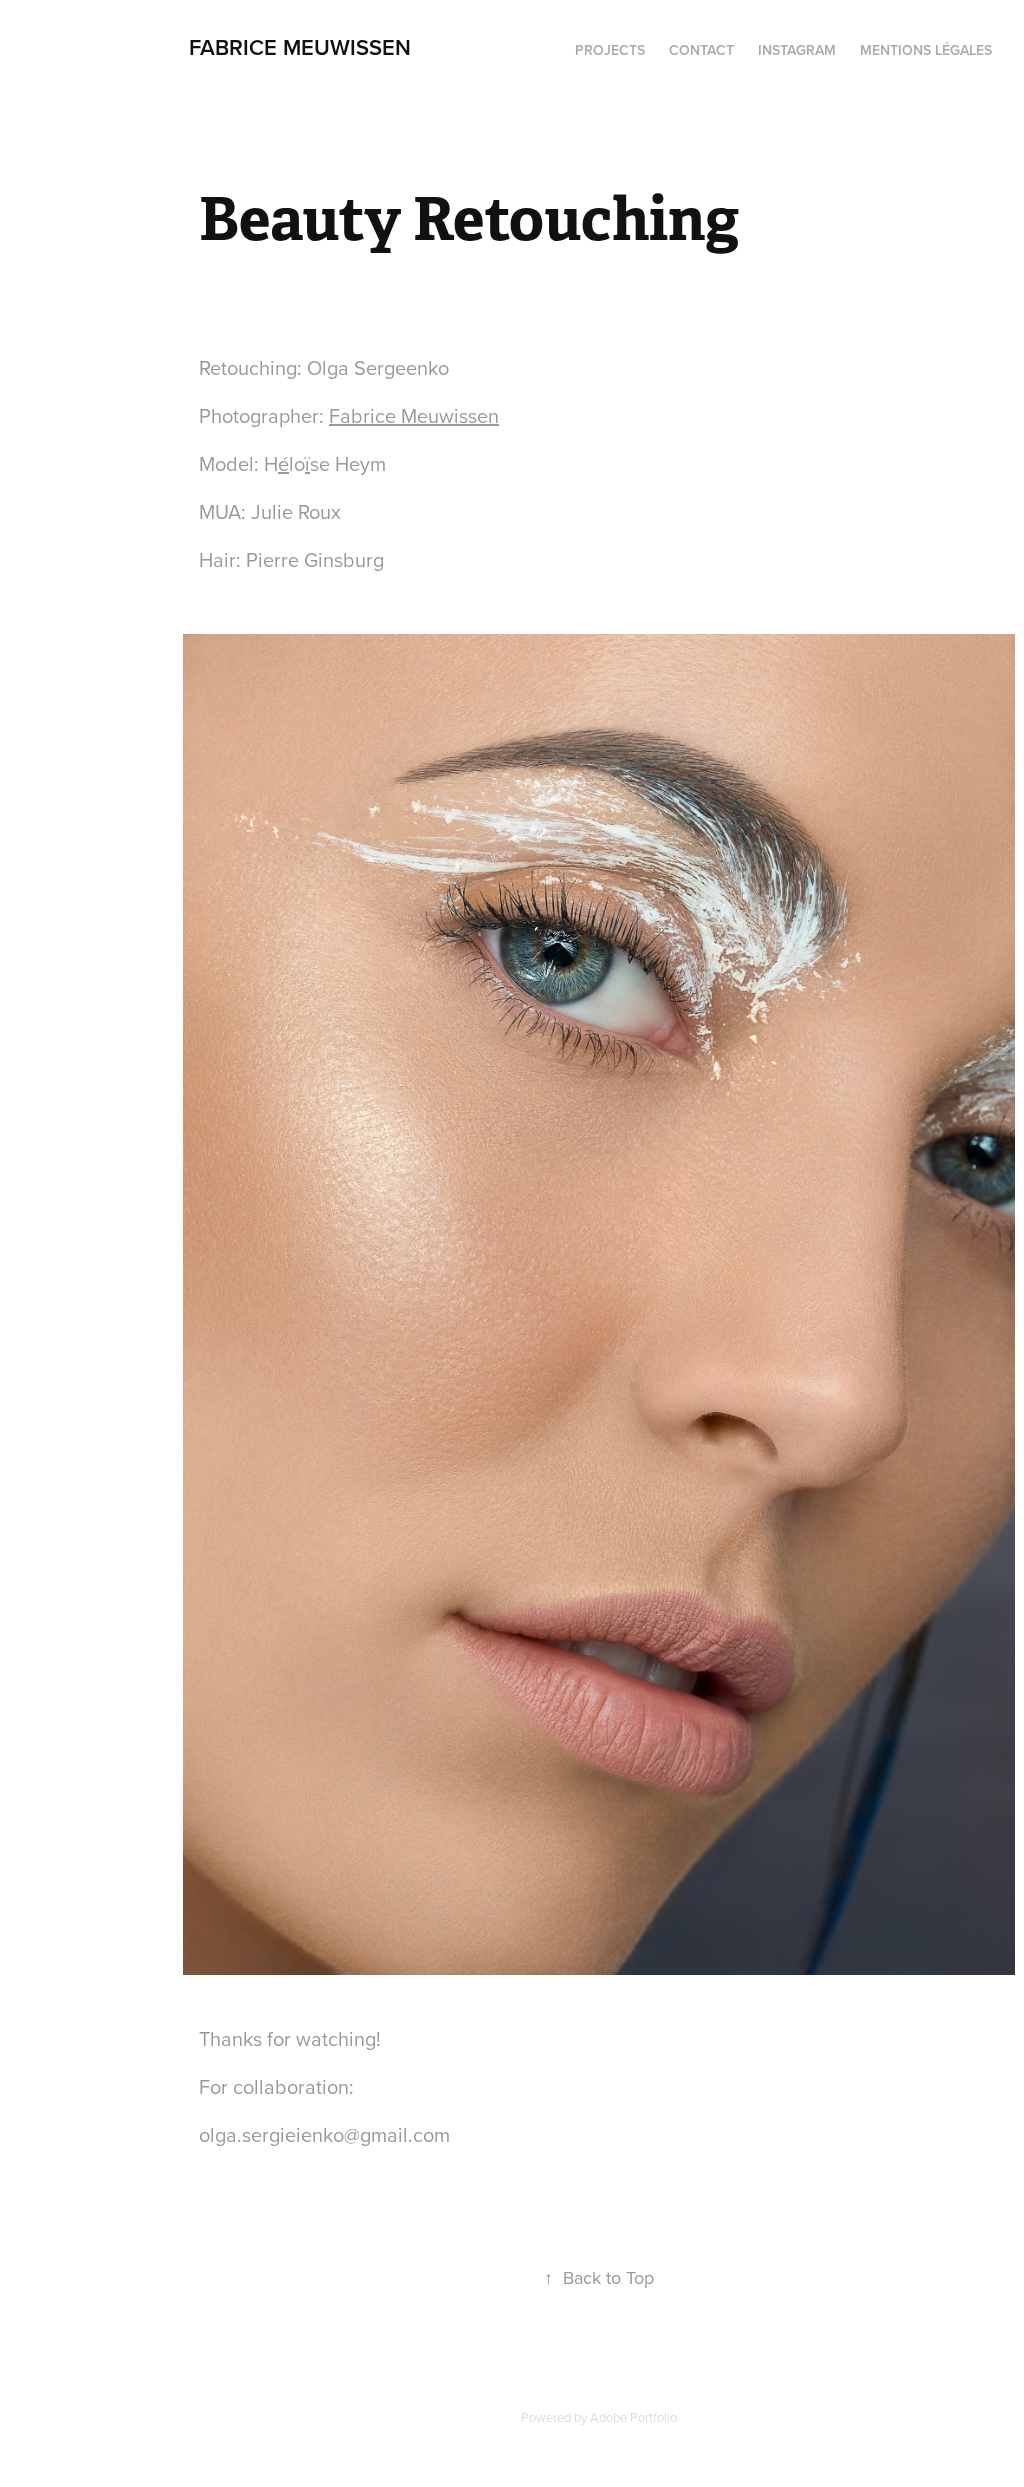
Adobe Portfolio (633, 2417)
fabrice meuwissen (300, 47)
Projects (610, 50)
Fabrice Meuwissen (414, 415)
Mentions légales (926, 50)
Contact (701, 50)
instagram (797, 50)
